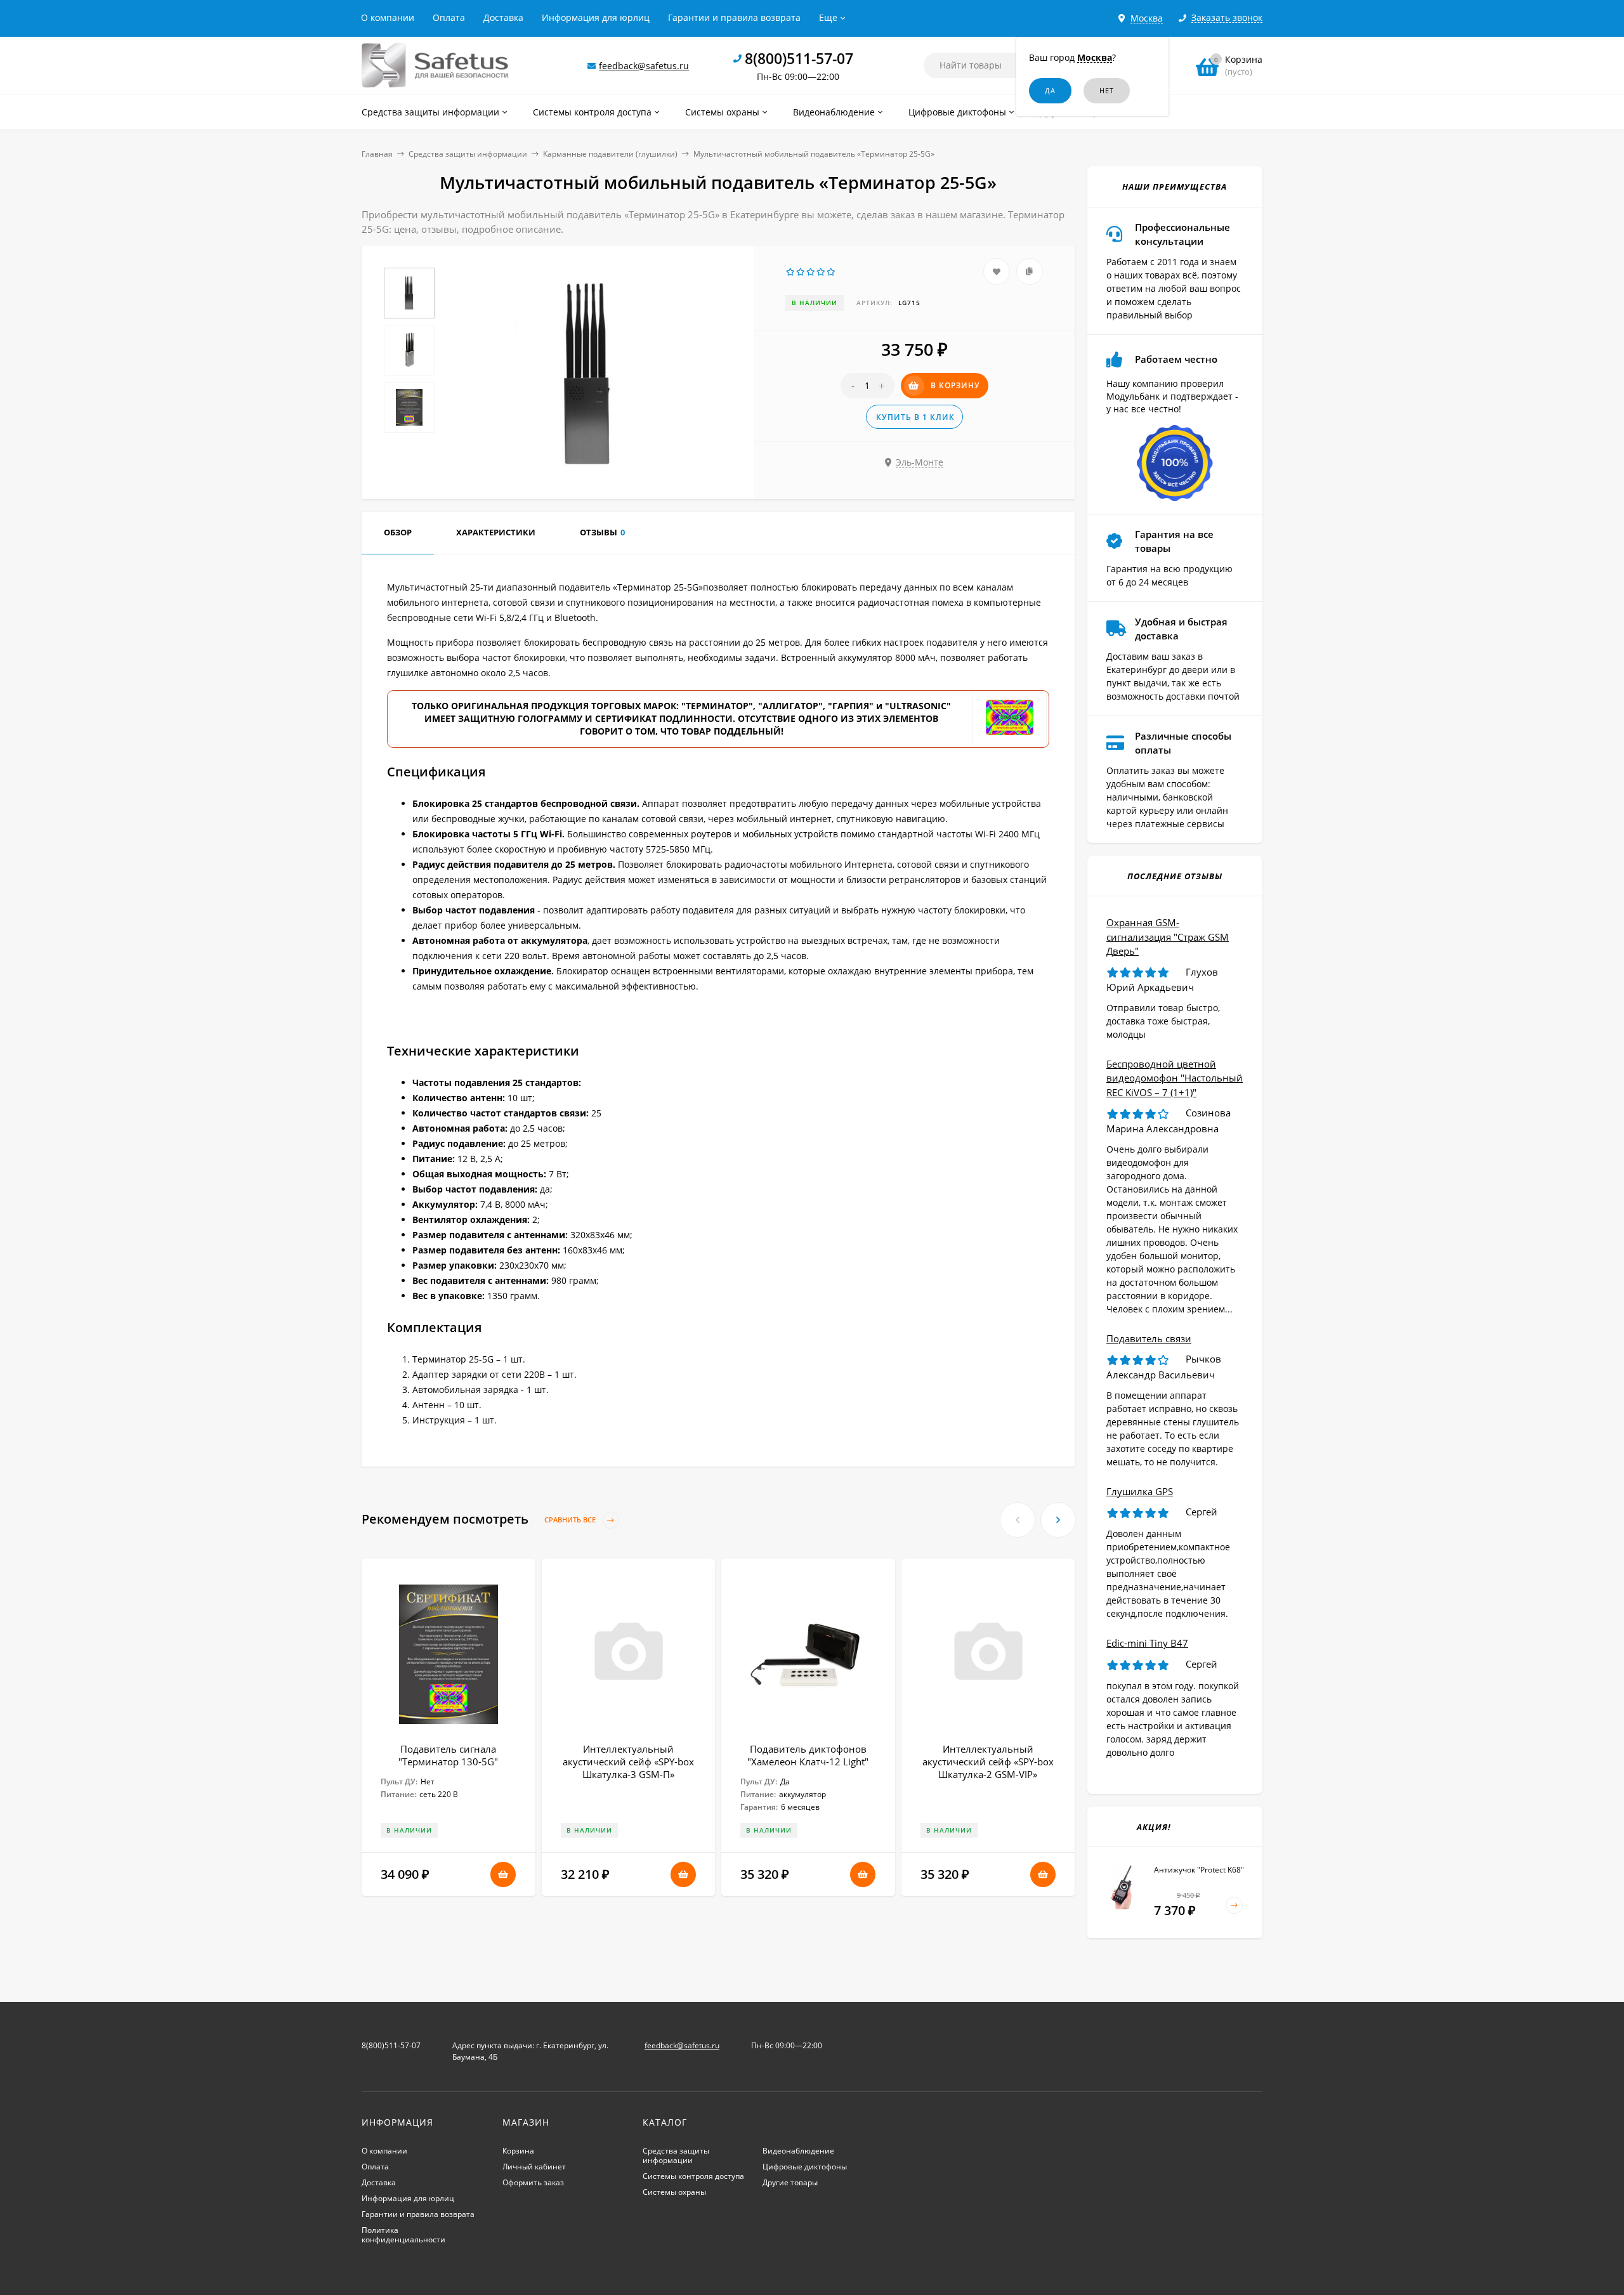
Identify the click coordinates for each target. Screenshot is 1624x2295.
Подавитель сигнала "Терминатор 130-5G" (448, 1755)
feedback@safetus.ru (644, 66)
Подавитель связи (1149, 1338)
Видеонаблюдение (798, 2151)
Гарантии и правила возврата (734, 17)
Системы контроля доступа (693, 2176)
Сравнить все (571, 1520)
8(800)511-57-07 (799, 58)
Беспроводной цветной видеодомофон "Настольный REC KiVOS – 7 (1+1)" (1175, 1078)
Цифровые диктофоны (805, 2167)
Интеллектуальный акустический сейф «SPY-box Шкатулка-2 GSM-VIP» (988, 1762)
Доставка (503, 17)
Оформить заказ (533, 2182)
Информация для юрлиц (596, 17)
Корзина (518, 2151)
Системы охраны (674, 2192)
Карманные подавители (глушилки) (610, 154)
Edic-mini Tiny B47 (1147, 1643)
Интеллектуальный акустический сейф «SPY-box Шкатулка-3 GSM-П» (628, 1762)
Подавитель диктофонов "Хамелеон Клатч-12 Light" (808, 1755)
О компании (388, 17)
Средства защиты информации (468, 154)
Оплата (449, 17)
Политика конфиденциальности (403, 2235)
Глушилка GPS (1140, 1491)
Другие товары (790, 2182)
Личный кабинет (534, 2167)
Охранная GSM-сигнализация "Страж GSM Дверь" (1168, 937)
